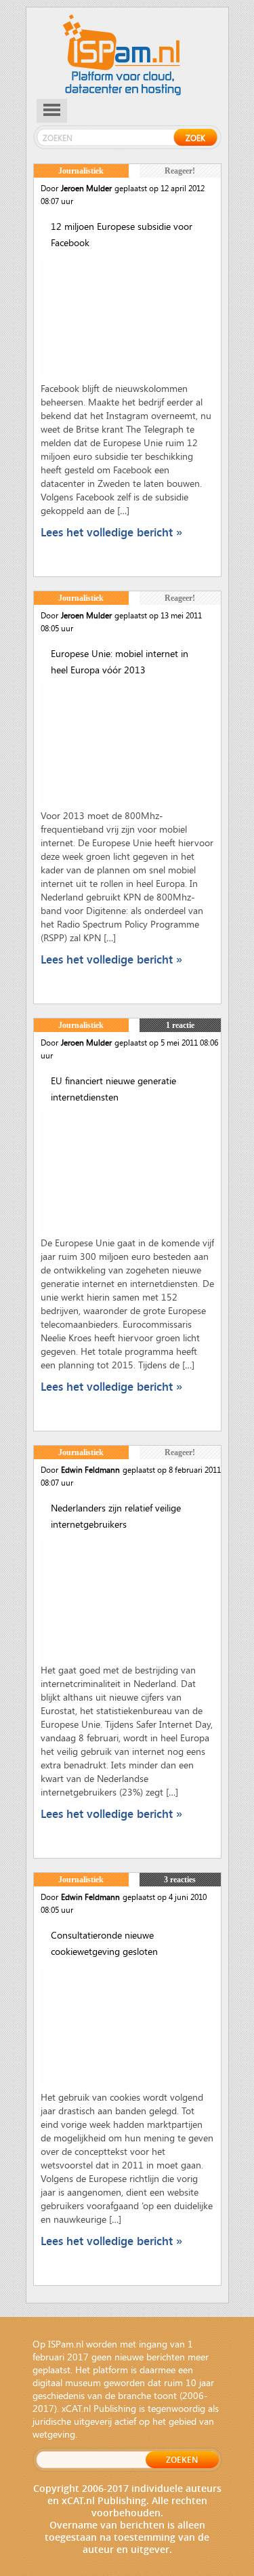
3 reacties (180, 1880)
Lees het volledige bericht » (111, 532)
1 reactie (180, 1025)
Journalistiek (81, 171)
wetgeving (54, 2434)
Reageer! (180, 171)
